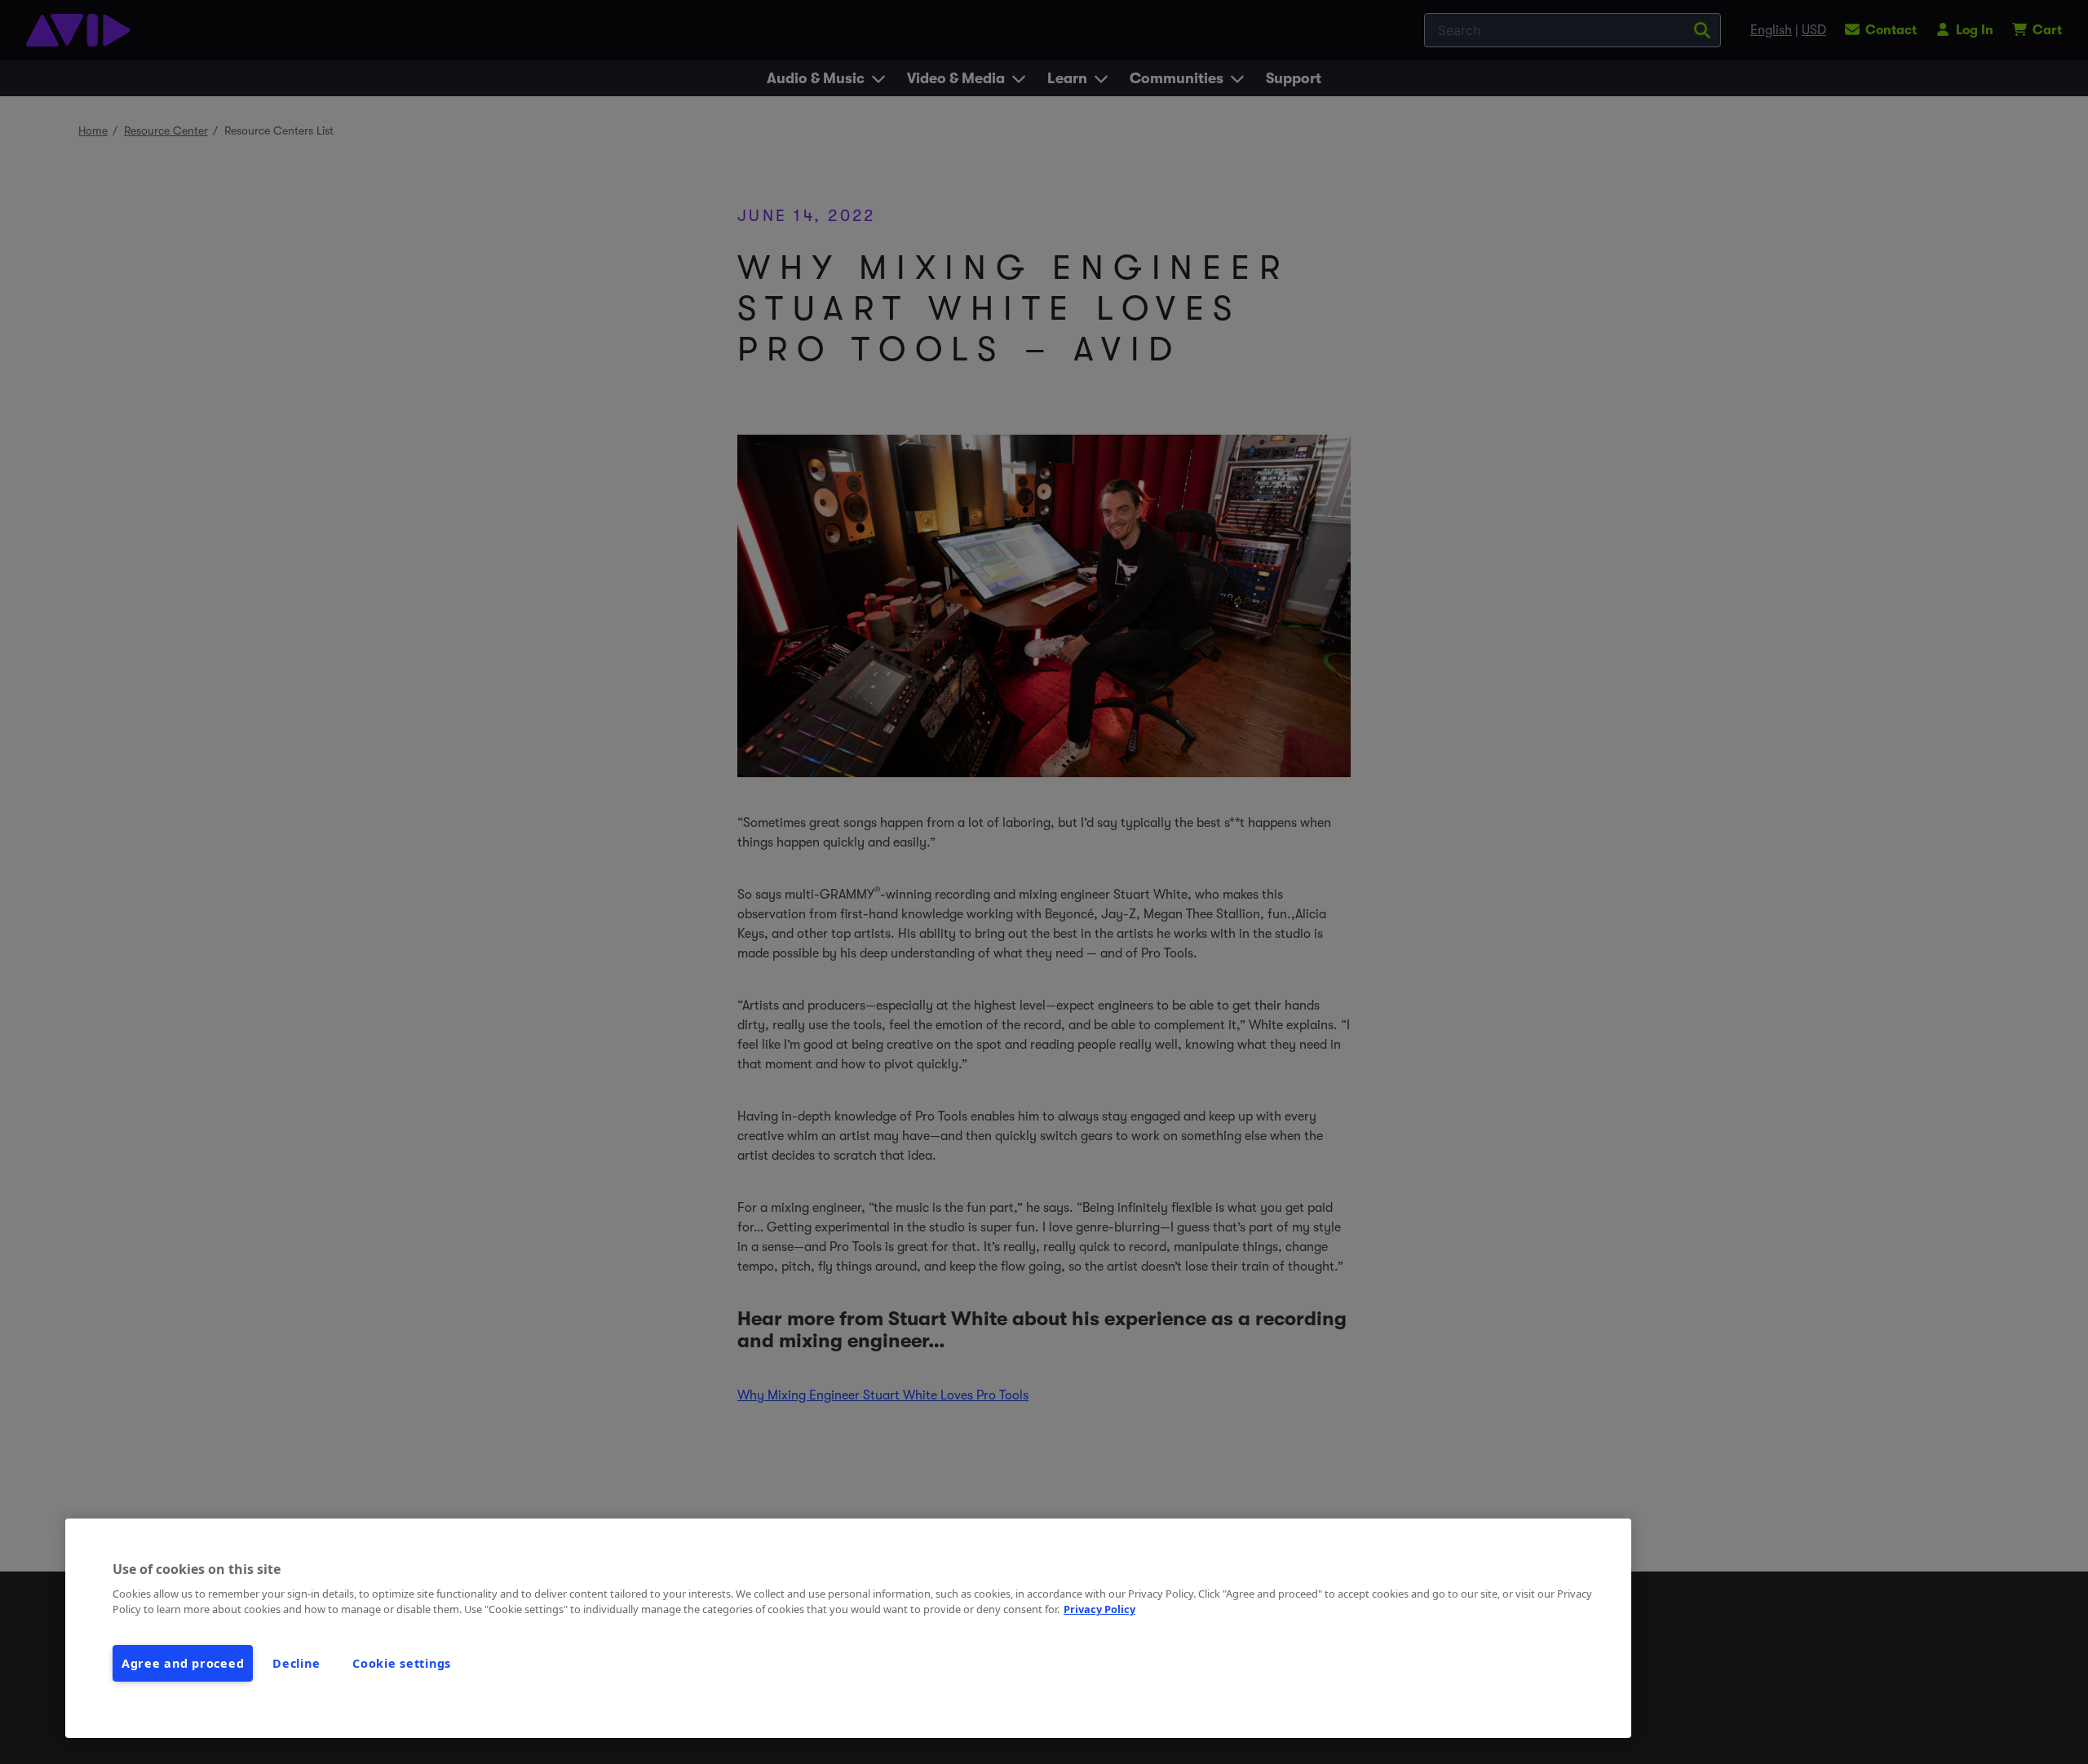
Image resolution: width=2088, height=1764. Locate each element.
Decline (296, 1663)
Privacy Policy (1099, 1609)
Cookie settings (402, 1663)
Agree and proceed (183, 1663)
